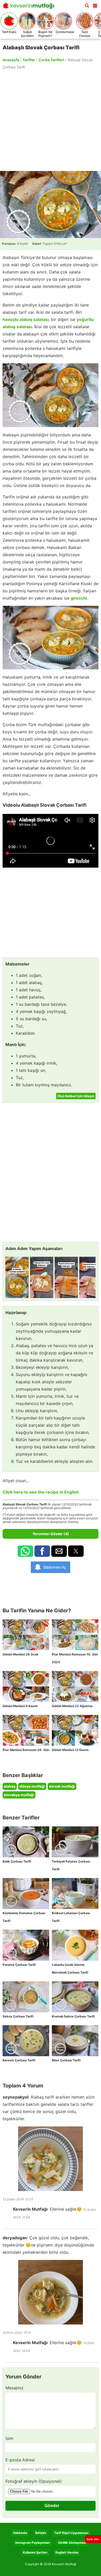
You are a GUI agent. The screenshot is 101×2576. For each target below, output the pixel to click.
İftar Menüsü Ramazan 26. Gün (26, 1750)
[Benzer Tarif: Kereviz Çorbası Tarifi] (26, 2041)
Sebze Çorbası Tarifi (18, 2016)
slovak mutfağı (62, 1786)
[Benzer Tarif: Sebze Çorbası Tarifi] (26, 1997)
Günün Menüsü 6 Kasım (20, 1706)
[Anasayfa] (30, 7)
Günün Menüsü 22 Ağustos (72, 1706)
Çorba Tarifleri (51, 60)
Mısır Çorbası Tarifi (66, 2060)
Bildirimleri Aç (55, 1567)
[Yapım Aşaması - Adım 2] (42, 1277)
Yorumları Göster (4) (51, 1534)
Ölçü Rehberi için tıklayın (76, 1096)
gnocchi (79, 598)
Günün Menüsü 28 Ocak (20, 1654)
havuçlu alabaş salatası (26, 319)
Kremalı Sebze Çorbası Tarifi (73, 2016)
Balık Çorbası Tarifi (17, 1861)
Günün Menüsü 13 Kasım (70, 1750)
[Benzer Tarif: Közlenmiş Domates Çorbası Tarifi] (26, 1894)
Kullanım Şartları (35, 2552)
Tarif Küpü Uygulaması (71, 2533)
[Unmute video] (51, 841)
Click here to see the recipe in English (41, 1492)
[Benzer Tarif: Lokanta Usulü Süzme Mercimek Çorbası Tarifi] (75, 1945)
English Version (67, 2552)
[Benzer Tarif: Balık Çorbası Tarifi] (26, 1842)
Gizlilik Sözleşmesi (72, 2543)
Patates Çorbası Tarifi (19, 1965)
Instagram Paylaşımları (33, 2543)
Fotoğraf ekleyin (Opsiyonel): (34, 2481)
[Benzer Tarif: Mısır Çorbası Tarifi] (75, 2041)
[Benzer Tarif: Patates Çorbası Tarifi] (26, 1945)
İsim (9, 2438)
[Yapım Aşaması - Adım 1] (17, 1277)
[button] (95, 5)
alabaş (10, 1786)
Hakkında (20, 2533)
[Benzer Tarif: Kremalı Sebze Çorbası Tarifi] (75, 1997)
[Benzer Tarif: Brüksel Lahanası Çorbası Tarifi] (75, 1894)
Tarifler (29, 60)
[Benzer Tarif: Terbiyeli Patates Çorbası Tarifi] (75, 1842)
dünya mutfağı (32, 1786)
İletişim (41, 2533)
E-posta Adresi (20, 2460)
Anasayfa (11, 60)
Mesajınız (15, 2388)
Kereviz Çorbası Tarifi (19, 2060)
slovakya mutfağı (19, 1795)
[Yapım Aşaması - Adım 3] (66, 1277)
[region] (51, 120)
